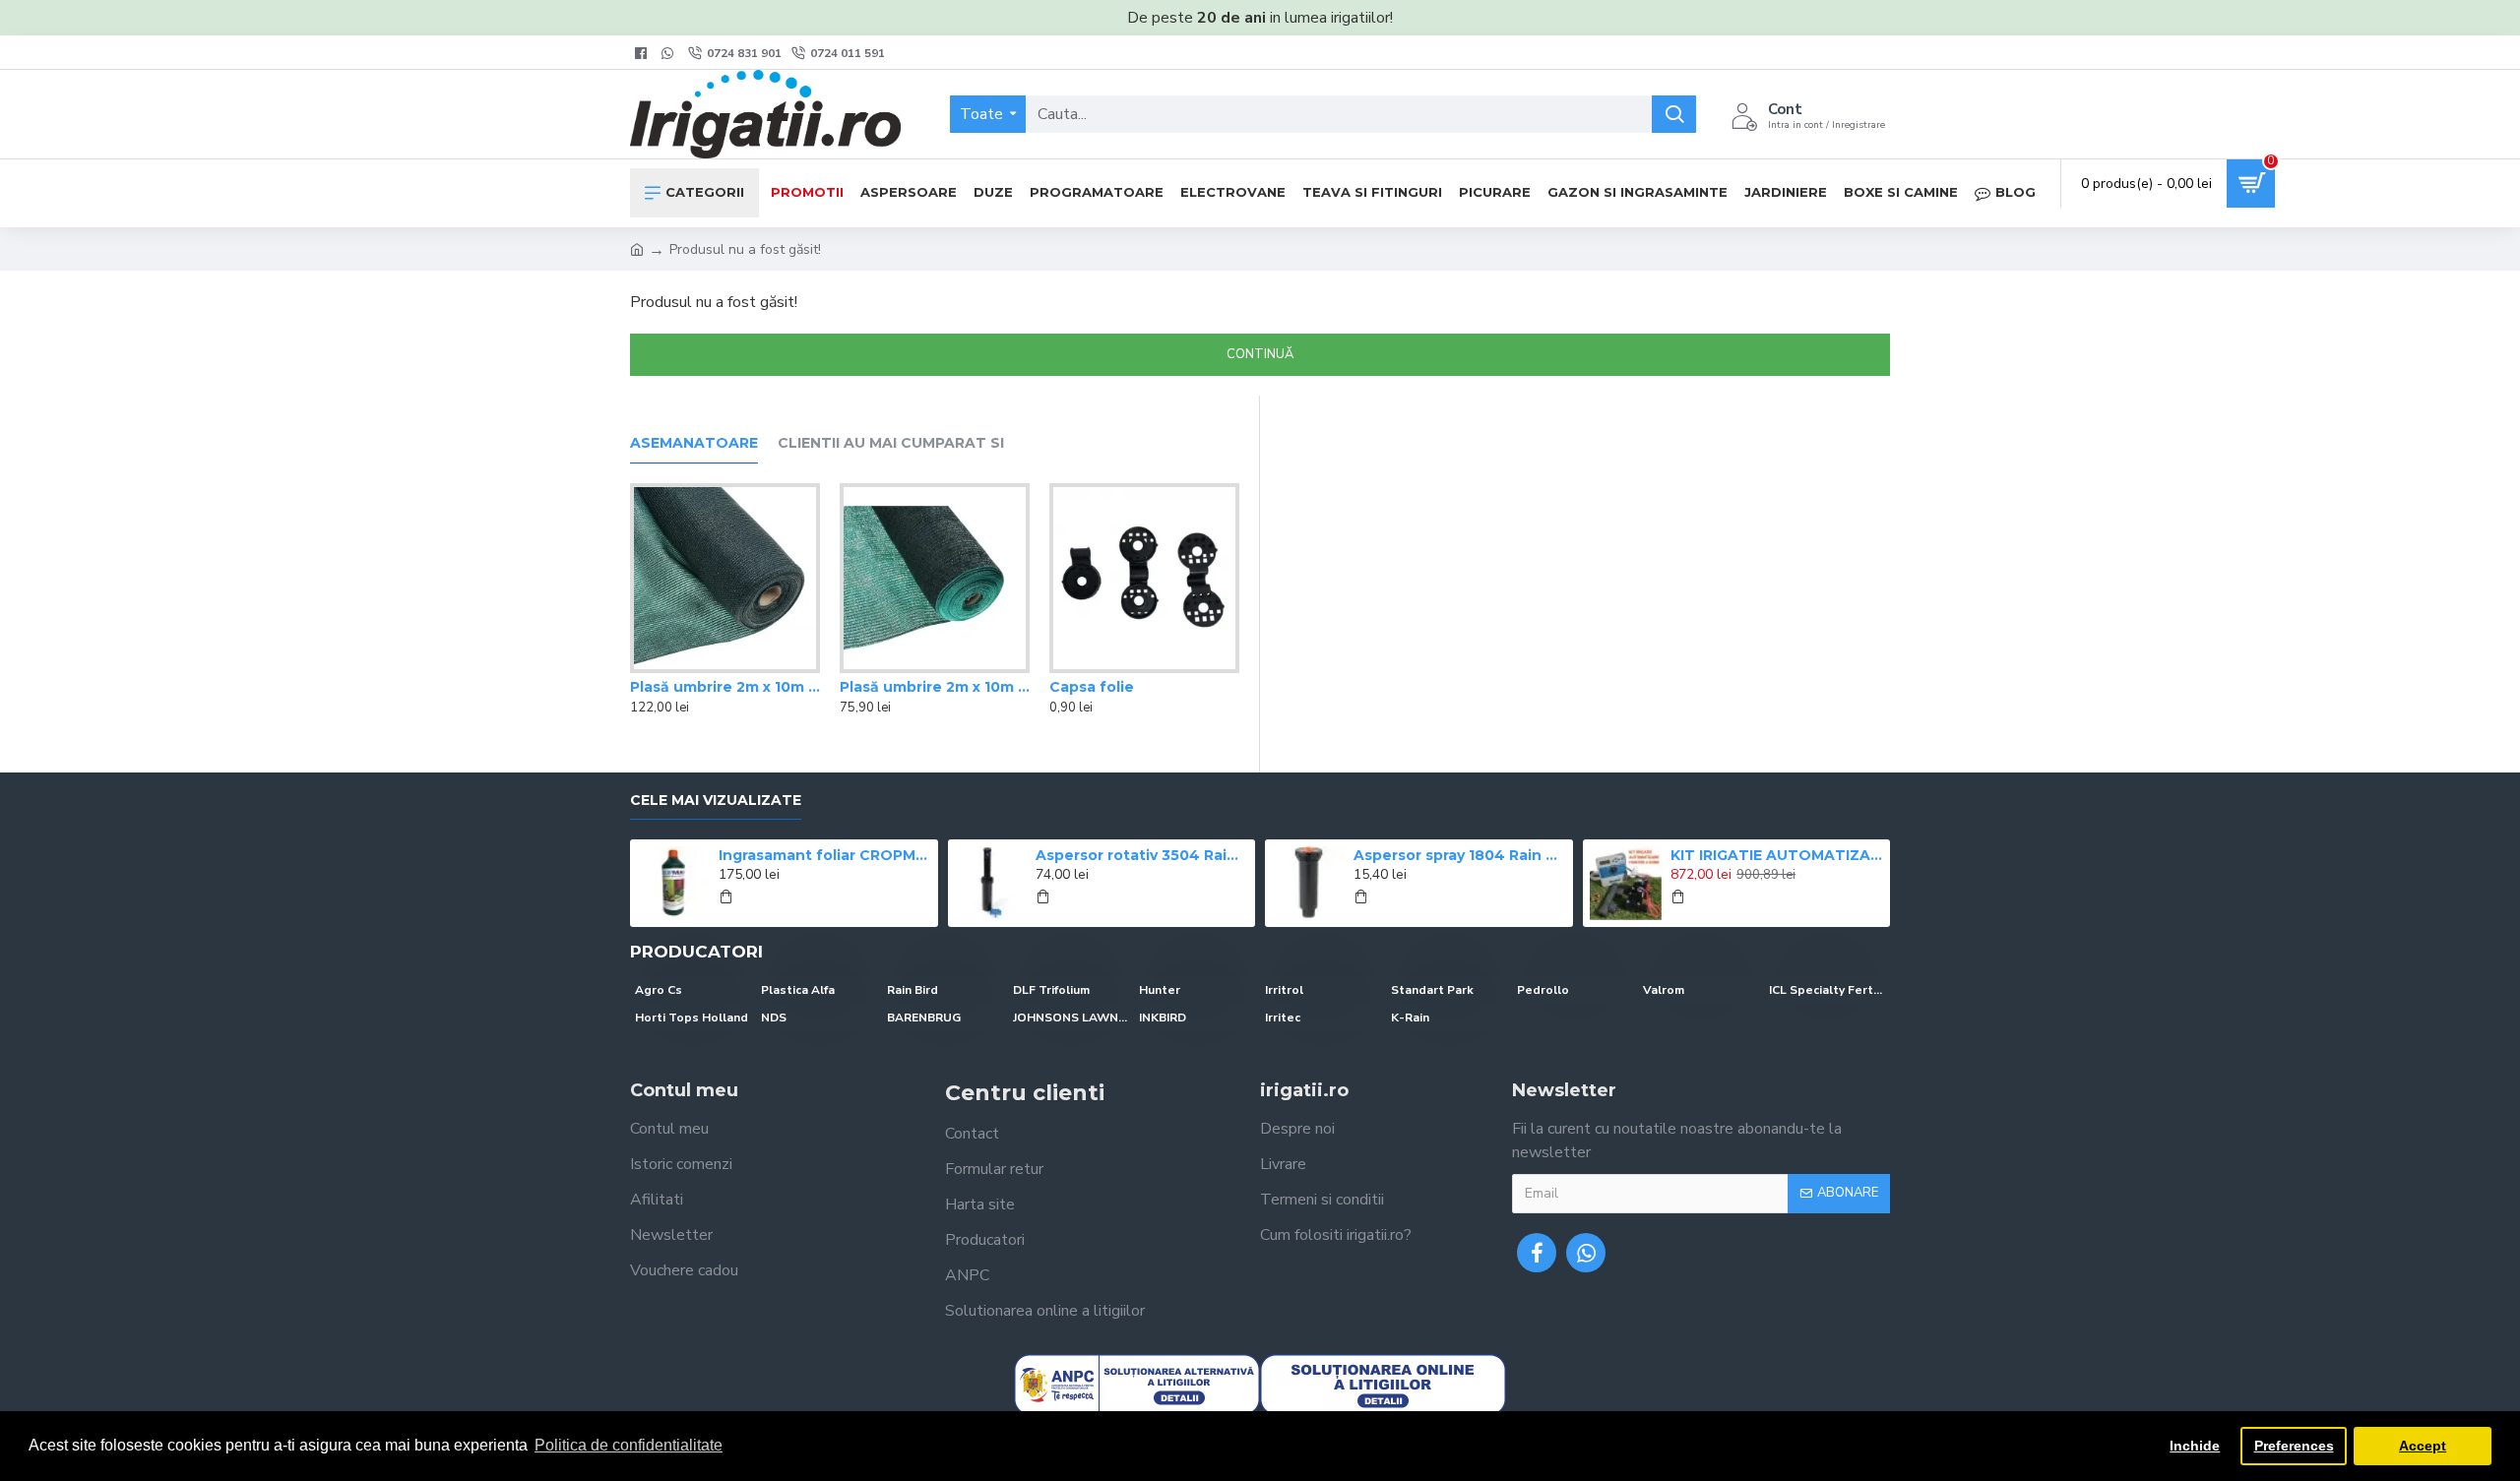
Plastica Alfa (798, 990)
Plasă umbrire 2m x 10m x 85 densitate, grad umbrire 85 (725, 687)
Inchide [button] (2195, 1446)
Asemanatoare (694, 443)
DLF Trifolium (1051, 990)
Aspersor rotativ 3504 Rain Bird (1142, 855)
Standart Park (1432, 990)
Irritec (1283, 1018)
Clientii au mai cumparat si (891, 443)
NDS (774, 1018)
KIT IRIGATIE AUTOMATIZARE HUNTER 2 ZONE (1777, 855)
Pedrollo (1543, 990)
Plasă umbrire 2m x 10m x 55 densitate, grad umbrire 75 (935, 687)
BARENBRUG (924, 1018)
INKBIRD (1163, 1018)
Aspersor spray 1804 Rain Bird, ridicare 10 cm (1460, 855)
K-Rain (1410, 1018)
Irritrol (1284, 990)
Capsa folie (1092, 687)
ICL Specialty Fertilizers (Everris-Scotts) (1827, 990)
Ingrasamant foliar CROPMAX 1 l (825, 855)
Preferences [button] (2294, 1446)
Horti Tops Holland (692, 1018)
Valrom (1664, 990)
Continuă (1260, 354)
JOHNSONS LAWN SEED (1071, 1018)
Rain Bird (913, 990)
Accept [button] (2423, 1446)
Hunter (1160, 990)
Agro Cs (659, 990)
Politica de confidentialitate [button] (629, 1445)
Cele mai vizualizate (716, 801)
